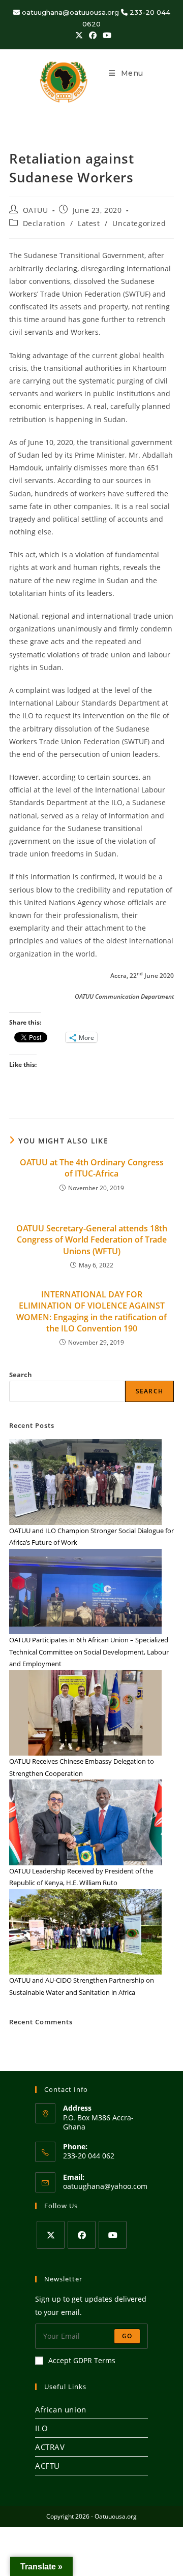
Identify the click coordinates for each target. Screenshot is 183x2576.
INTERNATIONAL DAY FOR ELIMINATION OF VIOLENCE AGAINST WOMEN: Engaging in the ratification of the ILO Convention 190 (91, 1311)
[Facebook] (82, 2235)
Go (127, 2336)
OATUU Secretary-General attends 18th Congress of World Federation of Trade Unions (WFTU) (92, 1240)
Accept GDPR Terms (82, 2360)
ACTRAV (50, 2447)
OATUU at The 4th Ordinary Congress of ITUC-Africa (92, 1168)
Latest (89, 223)
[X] (51, 2235)
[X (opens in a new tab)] (79, 35)
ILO (42, 2428)
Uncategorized (139, 223)
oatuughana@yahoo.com (105, 2186)
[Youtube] (113, 2235)
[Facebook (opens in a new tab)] (93, 35)
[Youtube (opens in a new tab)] (105, 35)
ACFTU (48, 2466)
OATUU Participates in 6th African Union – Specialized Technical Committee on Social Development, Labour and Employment (89, 1652)
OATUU (36, 210)
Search (21, 1375)
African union (61, 2409)
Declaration (44, 223)
